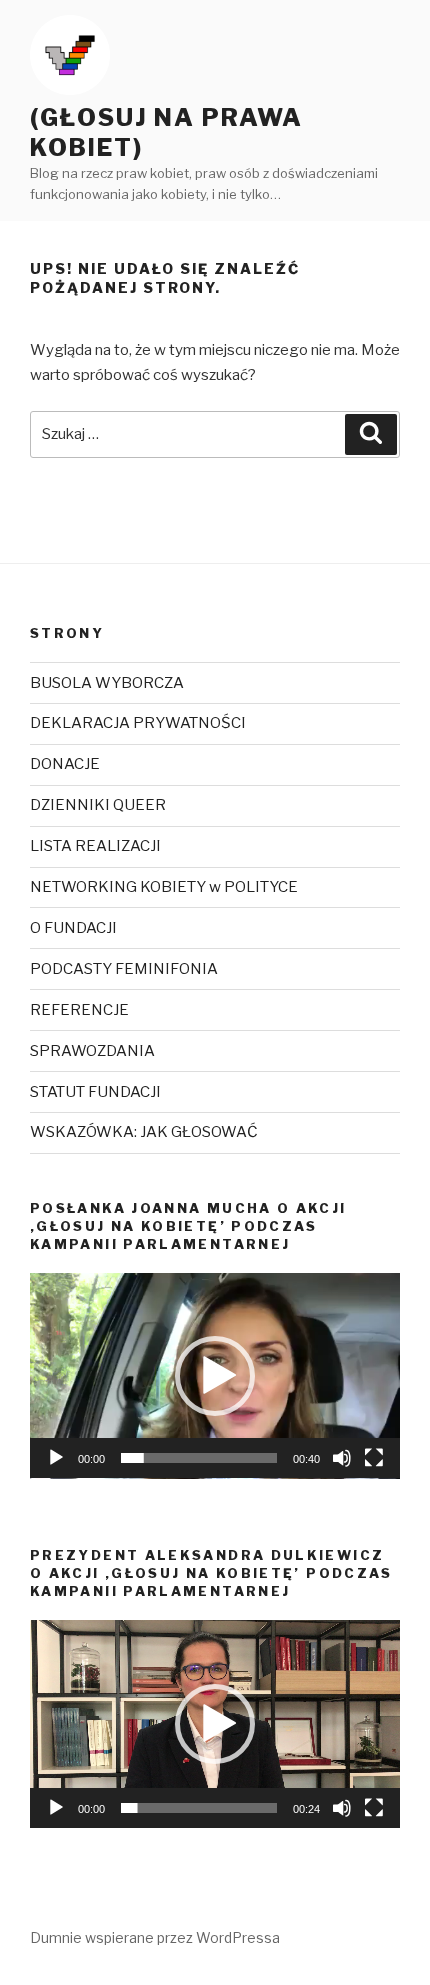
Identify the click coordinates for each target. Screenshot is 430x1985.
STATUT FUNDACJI (95, 1092)
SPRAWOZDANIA (92, 1051)
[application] (215, 1376)
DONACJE (65, 764)
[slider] (199, 1458)
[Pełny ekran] (374, 1458)
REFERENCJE (79, 1010)
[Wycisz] (342, 1458)
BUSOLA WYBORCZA (107, 683)
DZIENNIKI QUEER (98, 805)
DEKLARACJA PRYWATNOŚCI (138, 723)
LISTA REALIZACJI (95, 846)
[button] (215, 1376)
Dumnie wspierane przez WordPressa (155, 1937)
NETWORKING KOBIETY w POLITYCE (164, 887)
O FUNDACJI (73, 928)
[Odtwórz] (56, 1458)
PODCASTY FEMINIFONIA (124, 969)
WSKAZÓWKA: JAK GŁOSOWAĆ (144, 1132)
